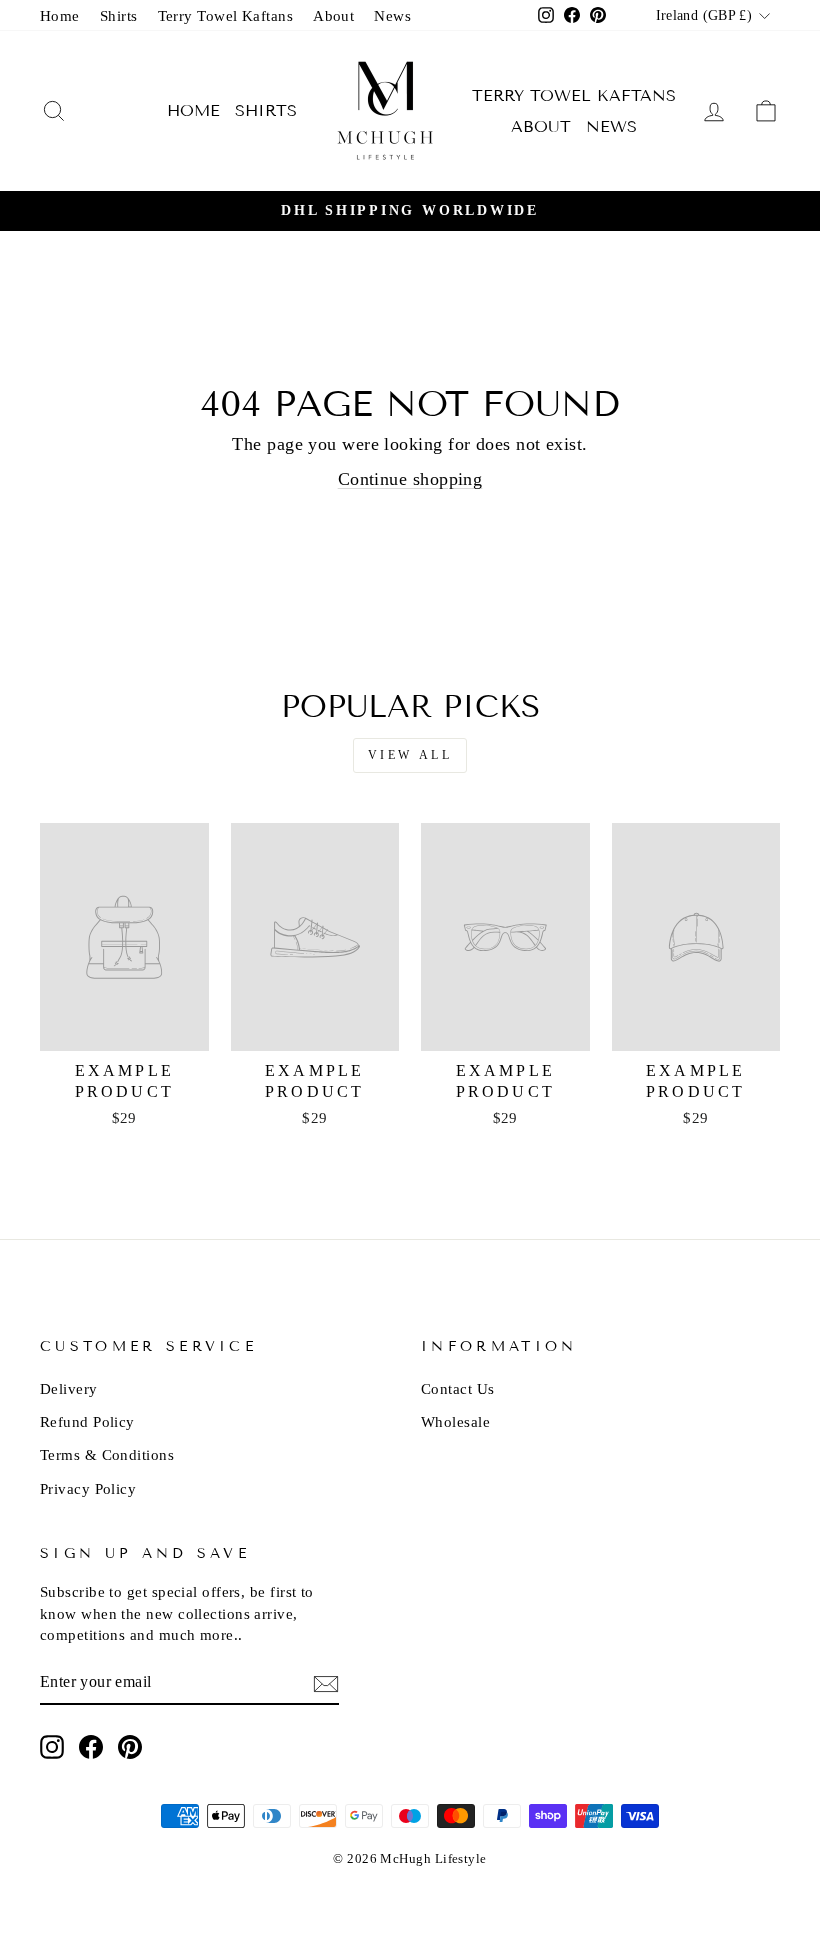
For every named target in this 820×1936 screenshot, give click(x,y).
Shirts (119, 15)
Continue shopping (410, 479)
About (333, 15)
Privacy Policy (88, 1488)
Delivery (69, 1388)
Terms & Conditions (107, 1454)
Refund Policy (87, 1421)
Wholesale (455, 1421)
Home (60, 15)
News (392, 15)
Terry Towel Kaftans (226, 15)
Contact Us (458, 1388)
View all (410, 755)
